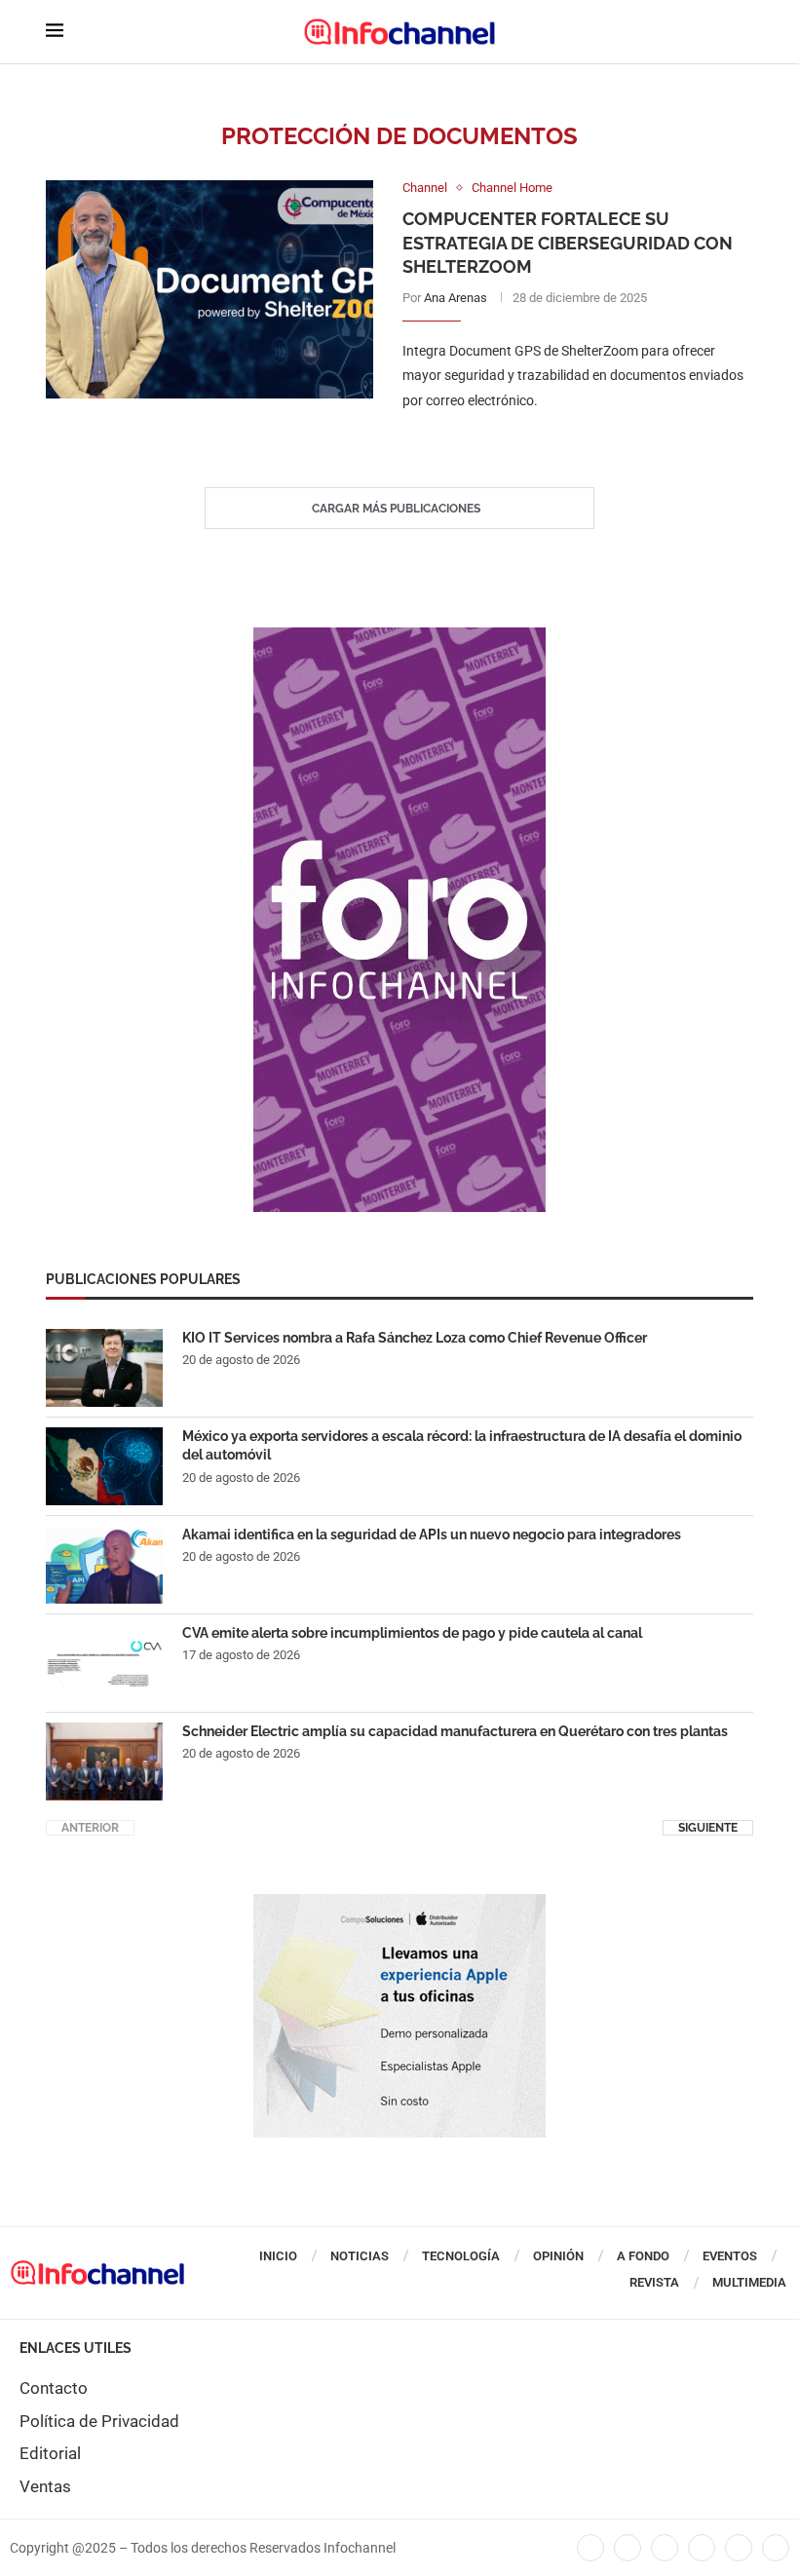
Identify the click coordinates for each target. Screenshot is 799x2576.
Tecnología (461, 2256)
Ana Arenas (456, 298)
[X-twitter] (628, 2548)
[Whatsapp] (739, 2548)
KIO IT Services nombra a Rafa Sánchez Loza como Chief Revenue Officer (415, 1338)
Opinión (558, 2256)
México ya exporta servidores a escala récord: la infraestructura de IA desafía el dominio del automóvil (462, 1446)
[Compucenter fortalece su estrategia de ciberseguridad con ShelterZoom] (209, 289)
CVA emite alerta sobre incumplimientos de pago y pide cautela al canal (412, 1633)
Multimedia (749, 2282)
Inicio (278, 2256)
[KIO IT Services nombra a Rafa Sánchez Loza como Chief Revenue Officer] (104, 1368)
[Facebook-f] (590, 2548)
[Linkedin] (665, 2548)
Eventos (730, 2256)
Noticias (360, 2256)
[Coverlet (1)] (399, 637)
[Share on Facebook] (558, 440)
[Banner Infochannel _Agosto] (399, 1904)
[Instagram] (776, 2548)
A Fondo (643, 2256)
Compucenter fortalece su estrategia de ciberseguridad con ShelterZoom (568, 243)
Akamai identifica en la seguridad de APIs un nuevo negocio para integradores (432, 1534)
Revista (654, 2282)
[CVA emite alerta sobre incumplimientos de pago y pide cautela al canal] (104, 1663)
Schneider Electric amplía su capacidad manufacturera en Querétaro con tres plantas (455, 1731)
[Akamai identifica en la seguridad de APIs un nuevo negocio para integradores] (104, 1565)
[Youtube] (702, 2548)
